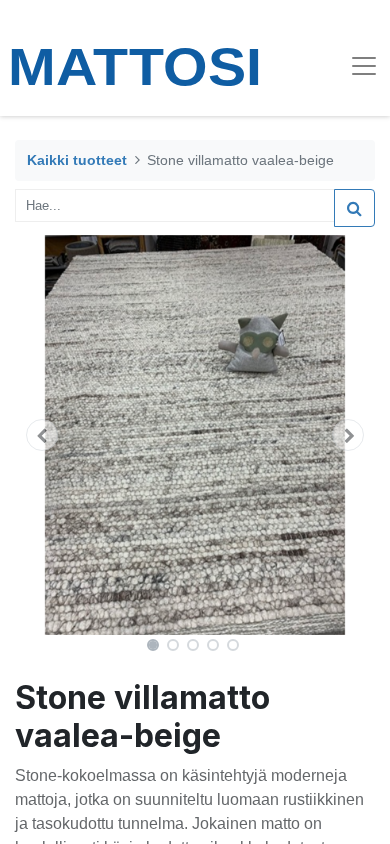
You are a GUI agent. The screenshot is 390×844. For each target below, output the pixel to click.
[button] (42, 435)
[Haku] (354, 208)
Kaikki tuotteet (77, 160)
